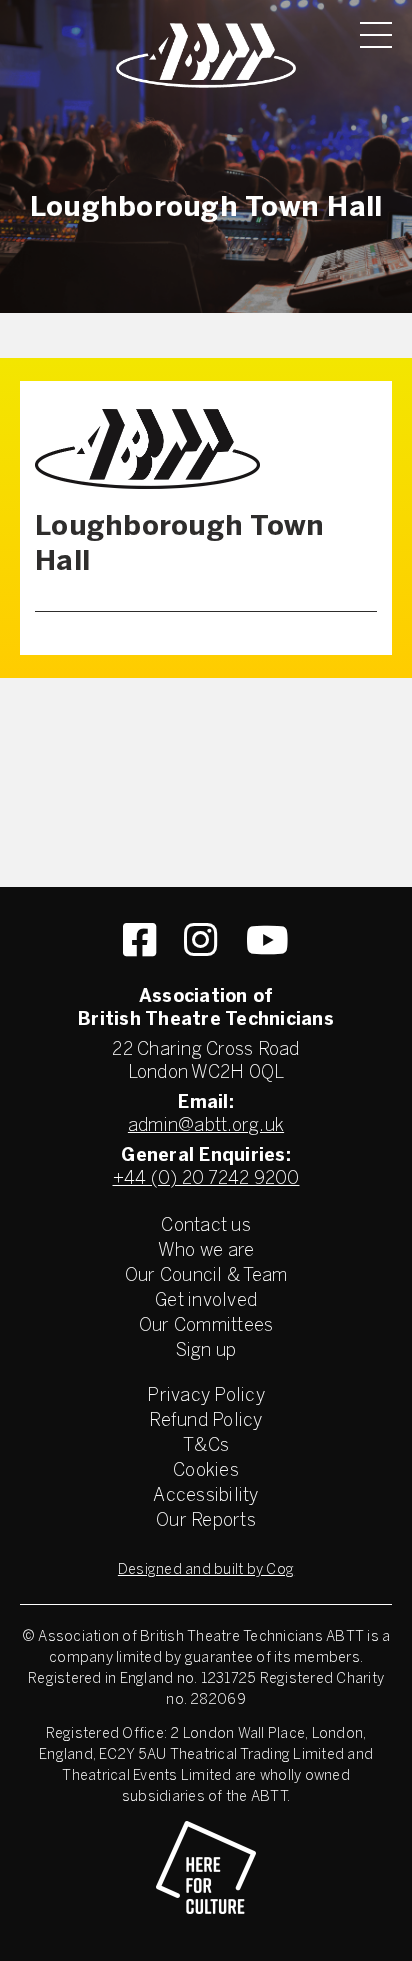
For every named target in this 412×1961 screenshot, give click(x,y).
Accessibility (205, 1496)
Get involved (206, 1301)
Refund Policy (205, 1421)
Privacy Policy (206, 1396)
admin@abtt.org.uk (206, 1126)
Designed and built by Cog (206, 1570)
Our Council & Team (206, 1276)
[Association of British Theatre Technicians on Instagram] (200, 940)
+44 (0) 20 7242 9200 (206, 1179)
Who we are (206, 1251)
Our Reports (206, 1521)
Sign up (206, 1351)
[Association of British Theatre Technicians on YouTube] (267, 940)
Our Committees (206, 1326)
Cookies (206, 1471)
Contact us (206, 1226)
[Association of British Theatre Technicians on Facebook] (139, 940)
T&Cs (206, 1446)
